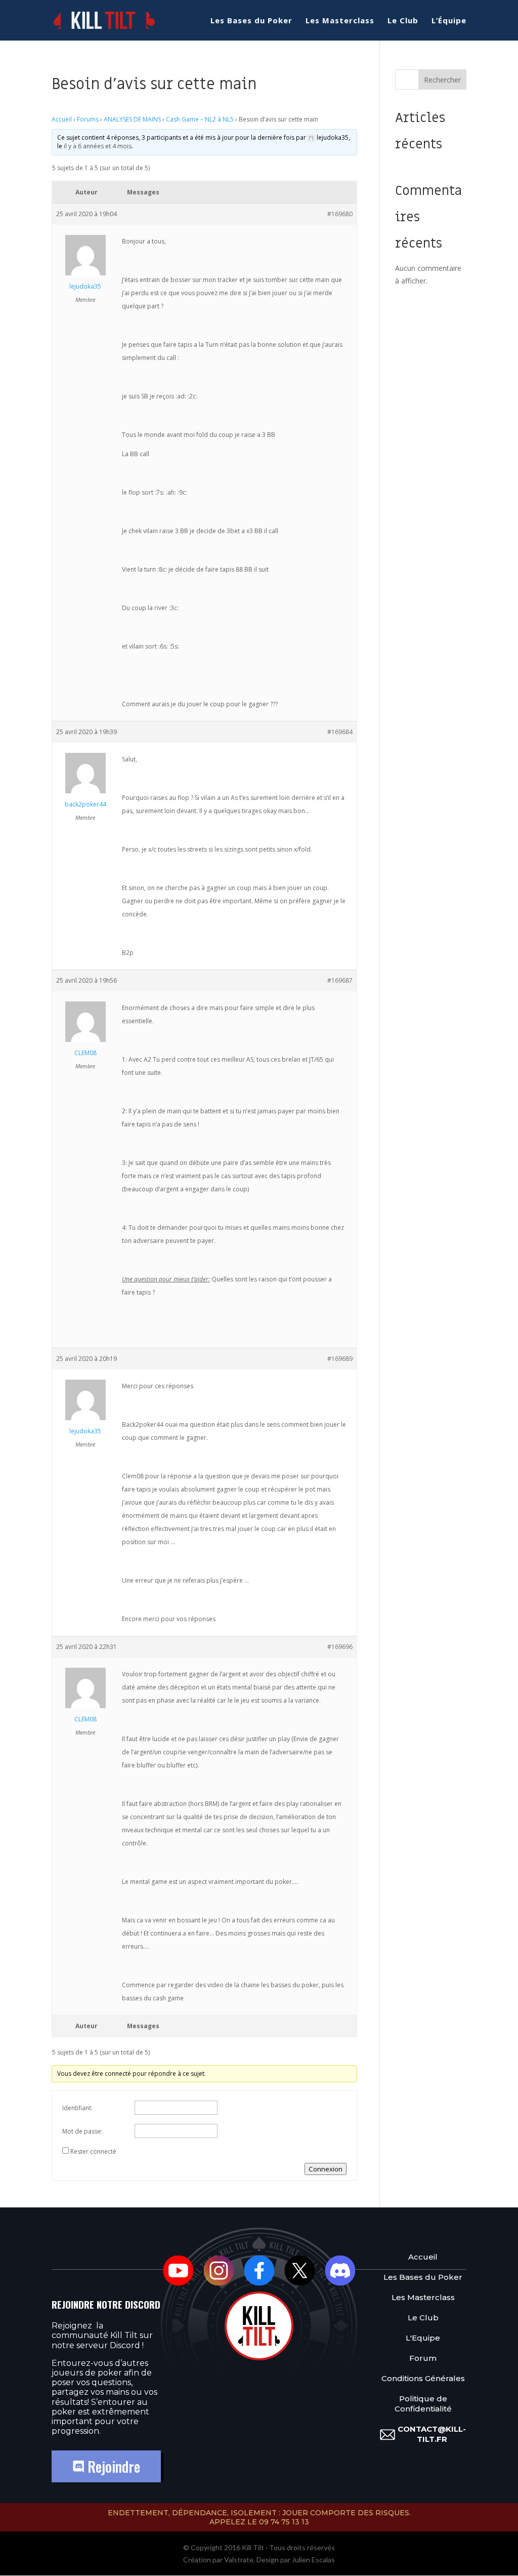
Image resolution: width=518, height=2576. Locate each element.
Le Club (403, 21)
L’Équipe (449, 21)
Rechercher (442, 80)
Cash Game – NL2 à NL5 (200, 119)
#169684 (340, 732)
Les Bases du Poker (251, 21)
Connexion (326, 2169)
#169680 (340, 214)
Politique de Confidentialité (423, 2404)
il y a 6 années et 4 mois (98, 146)
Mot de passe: (82, 2131)
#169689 (340, 1359)
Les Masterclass (340, 21)
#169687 (340, 980)
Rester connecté (93, 2151)
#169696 (340, 1647)
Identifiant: (77, 2108)
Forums (88, 119)
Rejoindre (112, 2466)
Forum (423, 2358)
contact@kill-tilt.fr (432, 2434)
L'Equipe (423, 2338)
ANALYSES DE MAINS (132, 119)
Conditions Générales (423, 2378)
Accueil (62, 119)
